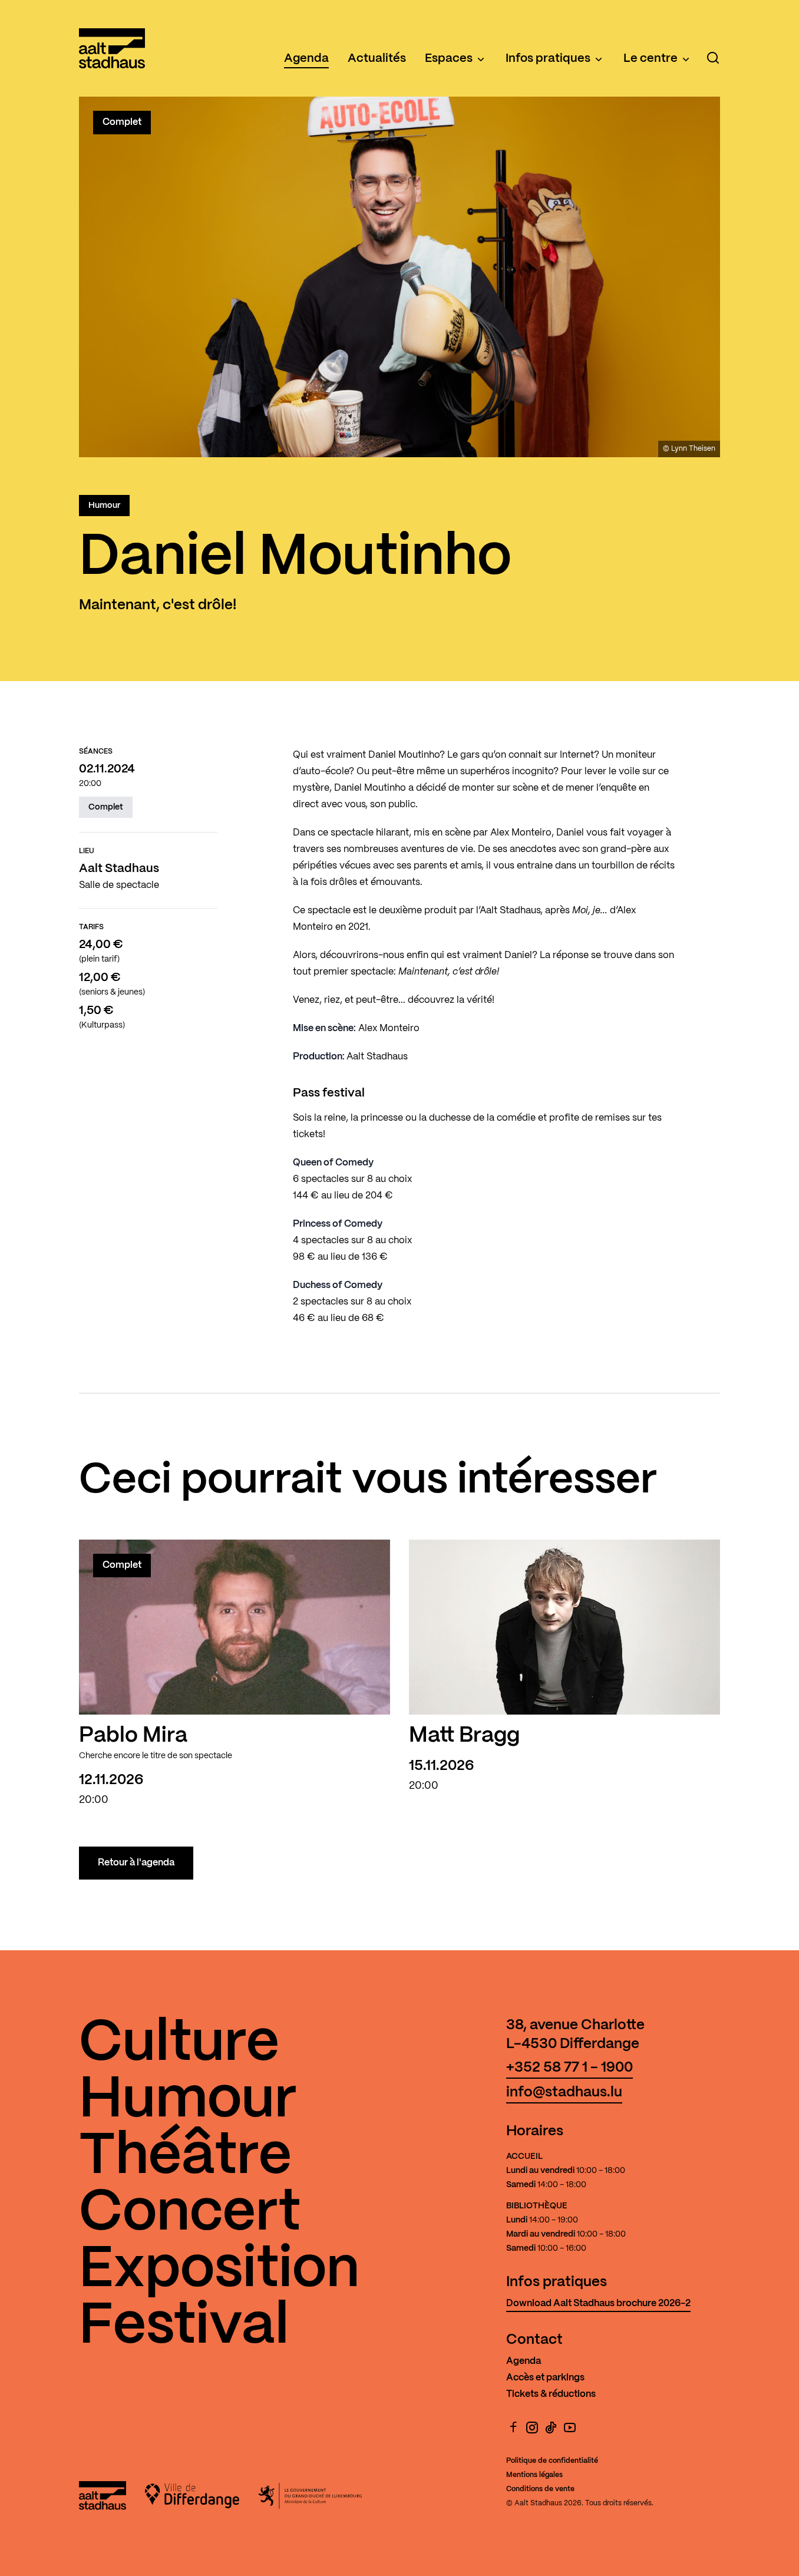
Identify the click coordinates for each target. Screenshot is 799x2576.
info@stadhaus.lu (564, 2093)
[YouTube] (570, 2428)
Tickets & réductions (551, 2394)
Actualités (377, 59)
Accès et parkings (545, 2378)
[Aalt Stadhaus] (112, 48)
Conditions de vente (540, 2489)
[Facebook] (513, 2428)
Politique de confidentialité (552, 2461)
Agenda (306, 59)
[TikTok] (551, 2428)
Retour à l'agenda (136, 1863)
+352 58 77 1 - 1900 (569, 2068)
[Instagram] (532, 2428)
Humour (104, 506)
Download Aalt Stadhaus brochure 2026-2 (598, 2303)
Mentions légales (534, 2475)
